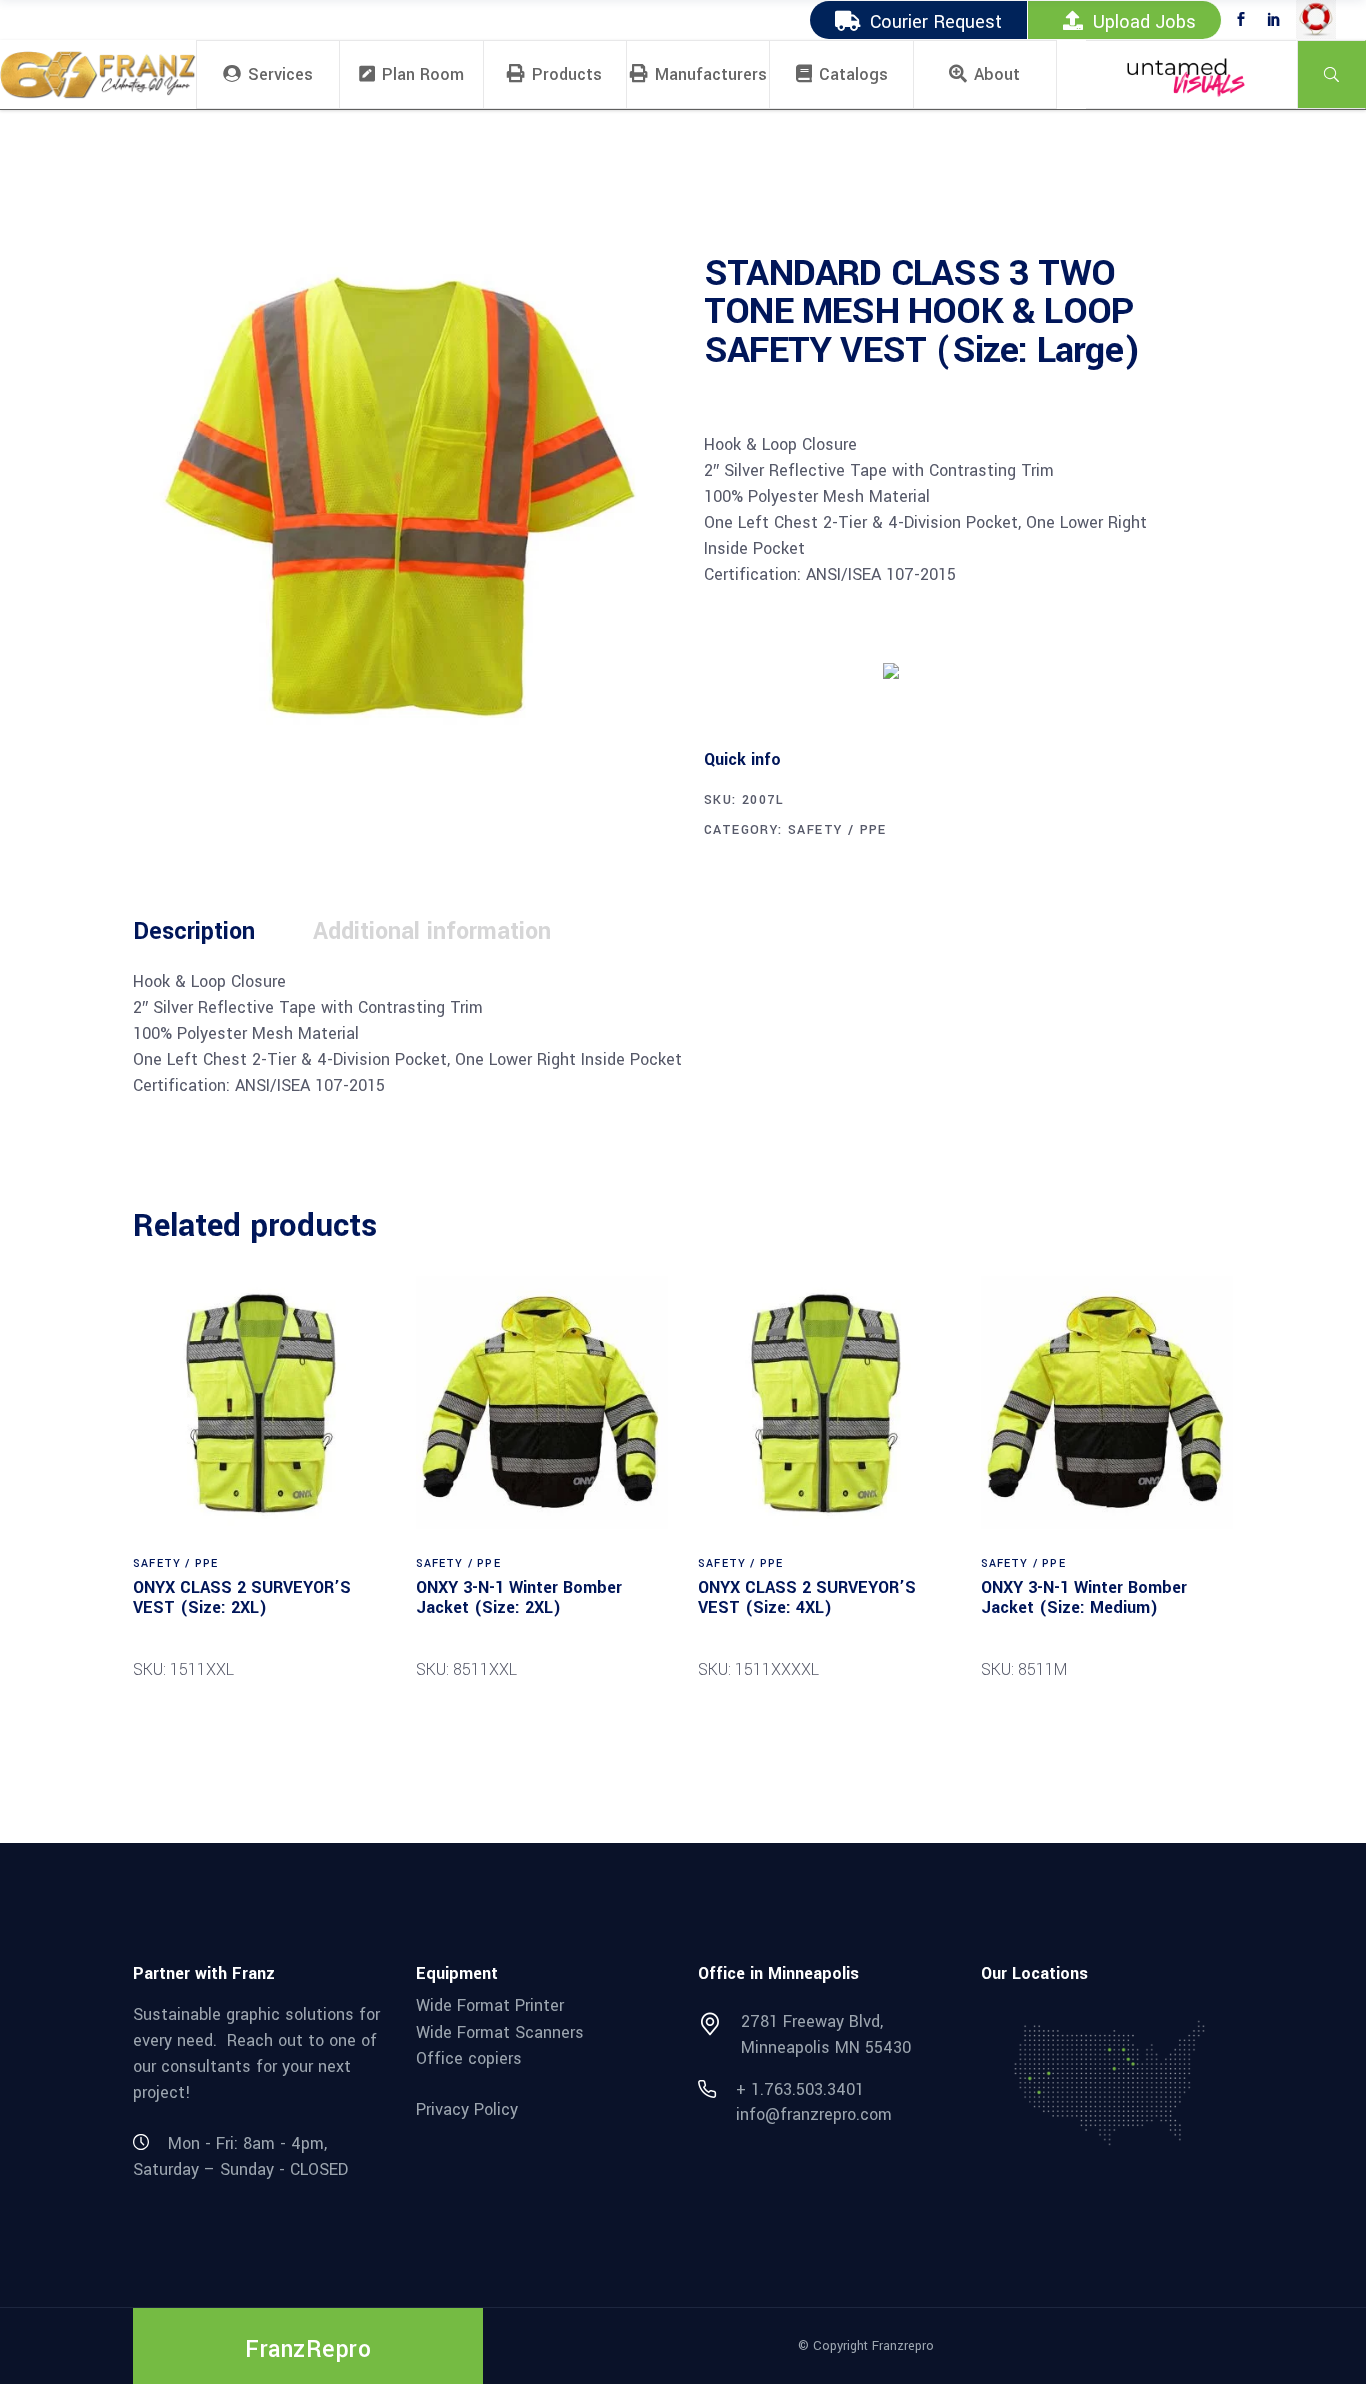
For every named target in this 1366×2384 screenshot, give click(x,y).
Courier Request (936, 22)
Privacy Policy (467, 2109)
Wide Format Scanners (500, 2031)
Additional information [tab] (432, 931)
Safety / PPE (837, 830)
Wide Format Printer (490, 2005)
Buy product (779, 669)
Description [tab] (194, 931)
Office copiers (469, 2058)
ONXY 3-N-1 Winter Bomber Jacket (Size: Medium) (1084, 1598)
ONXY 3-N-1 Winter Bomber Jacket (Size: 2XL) (519, 1598)
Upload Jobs (1144, 22)
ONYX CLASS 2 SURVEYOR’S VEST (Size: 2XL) (242, 1598)
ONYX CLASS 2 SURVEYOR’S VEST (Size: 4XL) (807, 1598)
